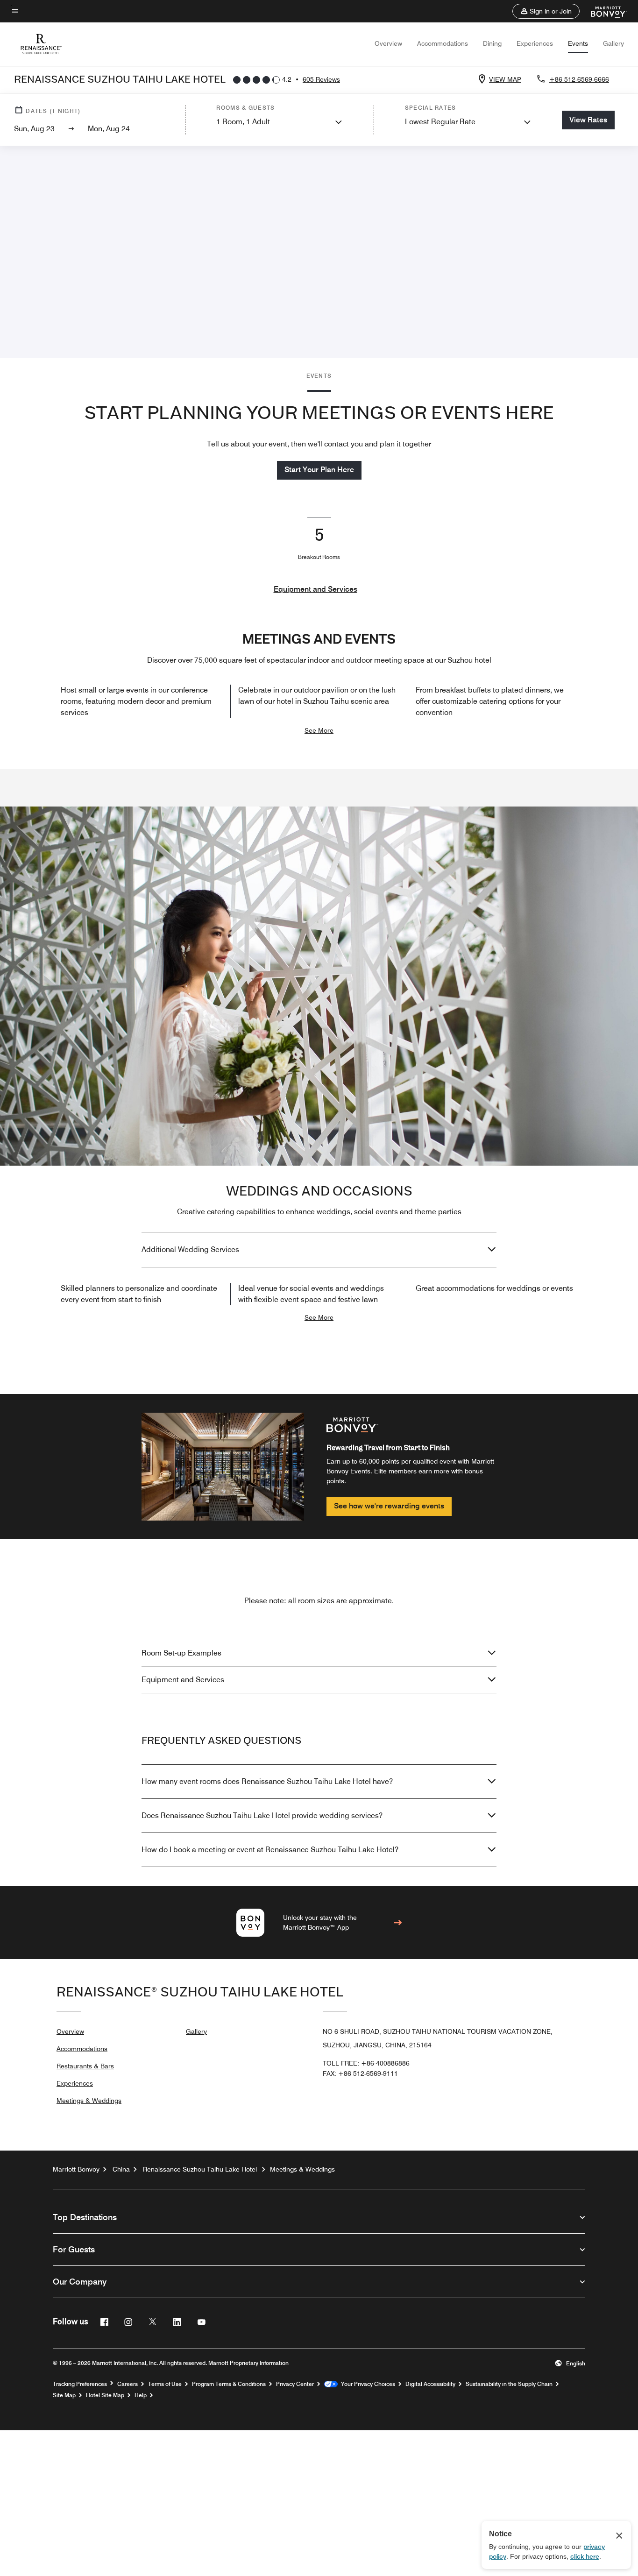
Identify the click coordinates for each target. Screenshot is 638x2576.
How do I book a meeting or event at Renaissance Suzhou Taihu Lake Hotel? (270, 1850)
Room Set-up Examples (181, 1653)
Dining (492, 43)
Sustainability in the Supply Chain (509, 2384)
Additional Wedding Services (190, 1249)
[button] (546, 11)
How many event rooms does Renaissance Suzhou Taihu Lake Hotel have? (267, 1781)
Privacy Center (295, 2384)
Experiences (535, 43)
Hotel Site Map (105, 2395)
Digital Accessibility (430, 2384)
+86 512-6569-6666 (579, 79)
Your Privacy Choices (366, 2384)
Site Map (64, 2395)
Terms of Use (165, 2384)
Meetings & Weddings (89, 2101)
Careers (128, 2384)
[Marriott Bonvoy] (603, 11)
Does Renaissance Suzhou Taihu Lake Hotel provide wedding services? (262, 1815)
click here (585, 2556)
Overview (388, 43)
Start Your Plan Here (319, 470)
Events (578, 43)
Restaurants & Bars (85, 2066)
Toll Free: (366, 2063)
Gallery (613, 43)
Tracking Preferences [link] (80, 2384)
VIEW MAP (505, 79)
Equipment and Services (315, 589)
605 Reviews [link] (321, 79)
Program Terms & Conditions (229, 2384)
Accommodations (443, 43)
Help (141, 2395)
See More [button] (319, 730)
